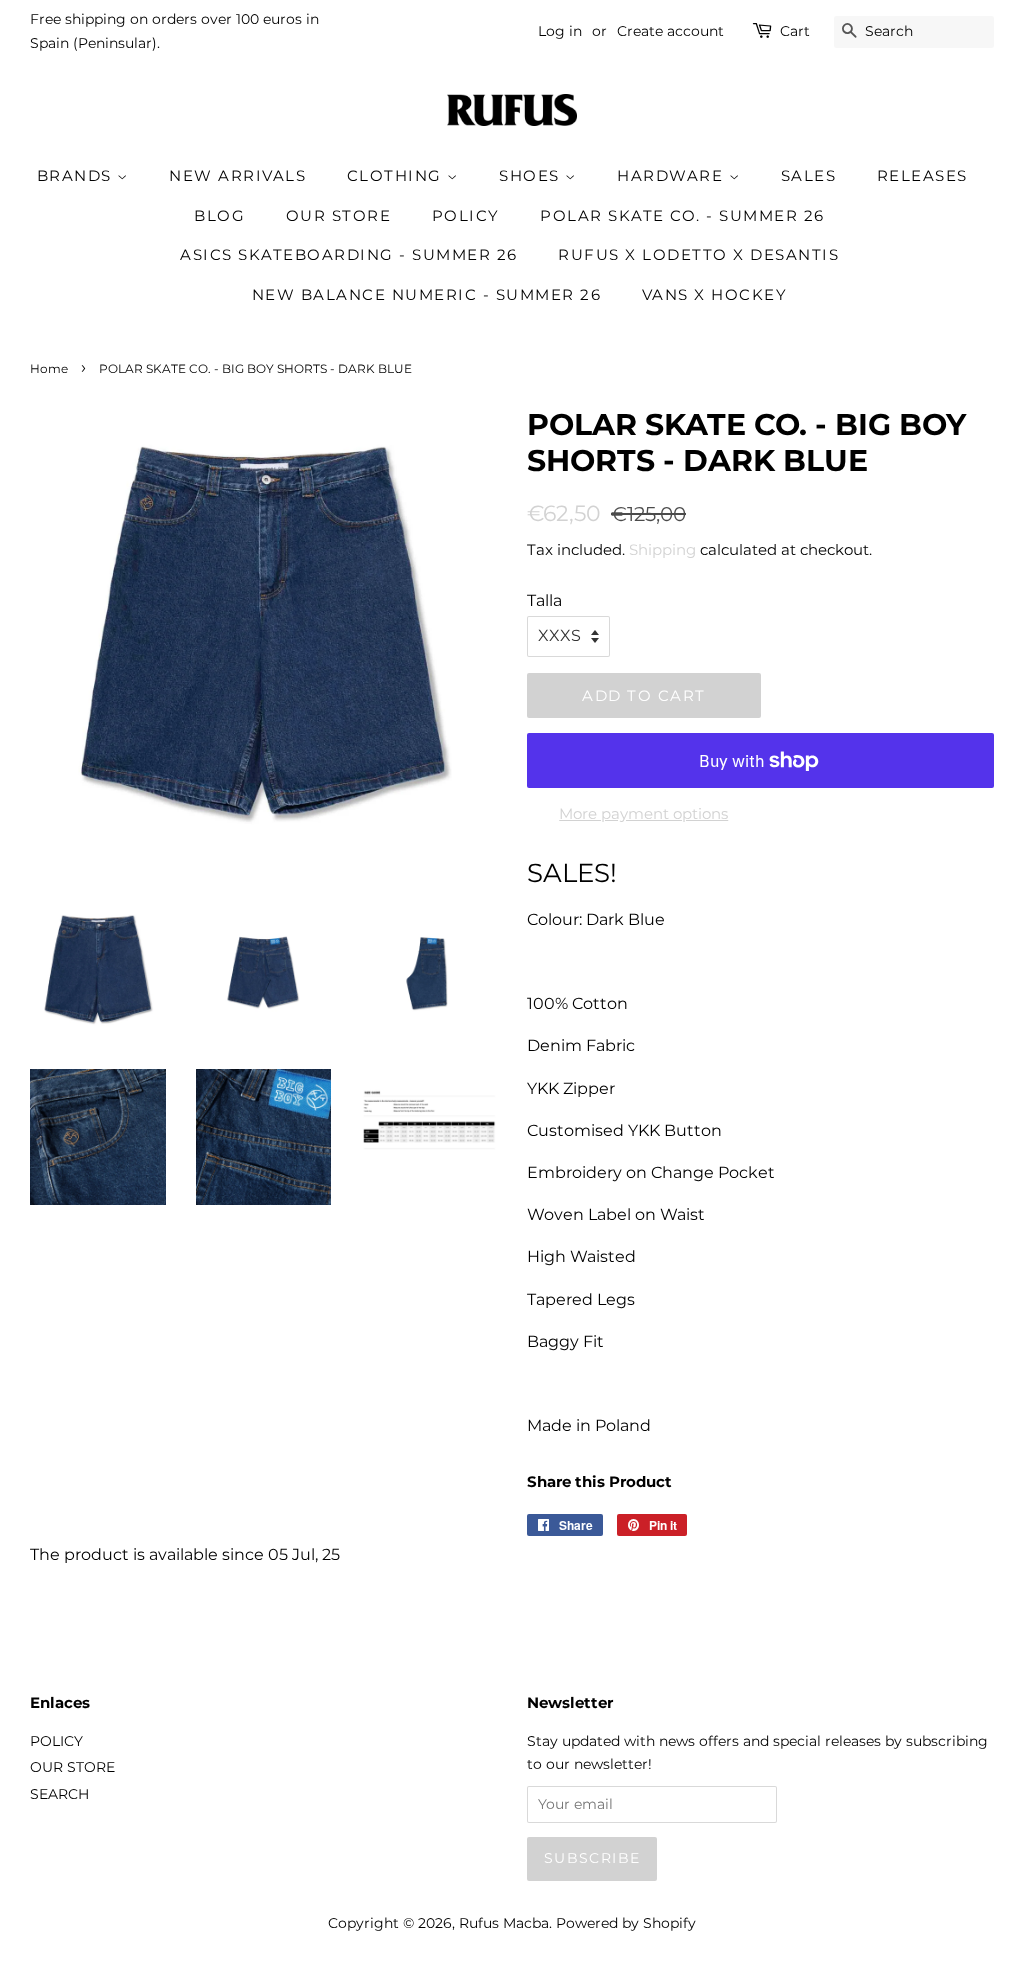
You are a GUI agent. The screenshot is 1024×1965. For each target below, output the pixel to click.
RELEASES (922, 175)
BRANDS (77, 175)
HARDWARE (673, 175)
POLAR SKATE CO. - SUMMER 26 (682, 215)
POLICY (466, 215)
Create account (670, 31)
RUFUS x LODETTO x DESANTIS (698, 254)
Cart (795, 31)
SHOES (532, 175)
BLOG (219, 215)
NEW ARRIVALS (237, 175)
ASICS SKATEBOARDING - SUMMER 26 (349, 254)
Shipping (662, 549)
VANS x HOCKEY (715, 294)
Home (49, 368)
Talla (544, 600)
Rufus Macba (504, 1923)
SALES (809, 175)
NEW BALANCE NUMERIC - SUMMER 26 (427, 294)
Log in (560, 31)
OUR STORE (339, 215)
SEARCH (59, 1794)
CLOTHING (397, 175)
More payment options (643, 813)
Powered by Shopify (626, 1923)
